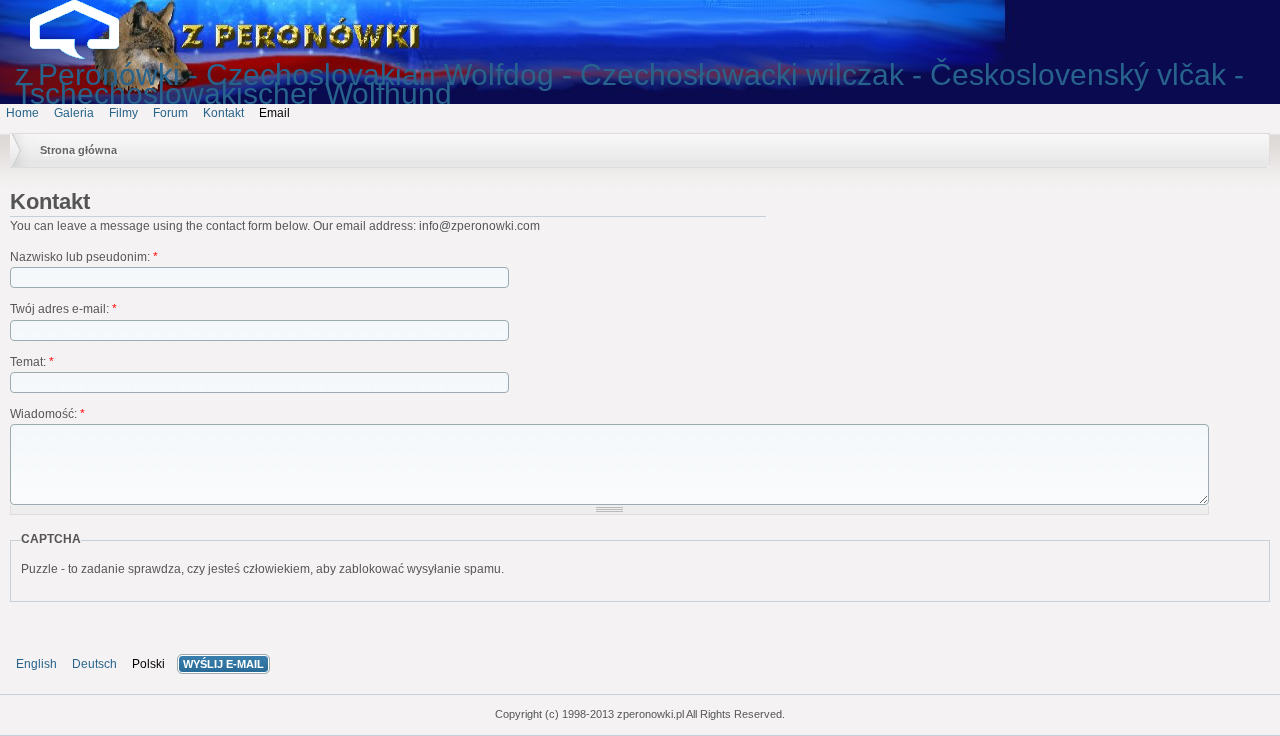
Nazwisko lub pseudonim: (84, 257)
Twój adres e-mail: (63, 309)
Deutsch (94, 664)
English (36, 664)
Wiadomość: (47, 414)
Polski (148, 664)
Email (274, 113)
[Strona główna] (90, 55)
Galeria (74, 113)
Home (22, 113)
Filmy (123, 113)
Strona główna (78, 150)
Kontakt (223, 113)
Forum (170, 113)
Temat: (32, 362)
